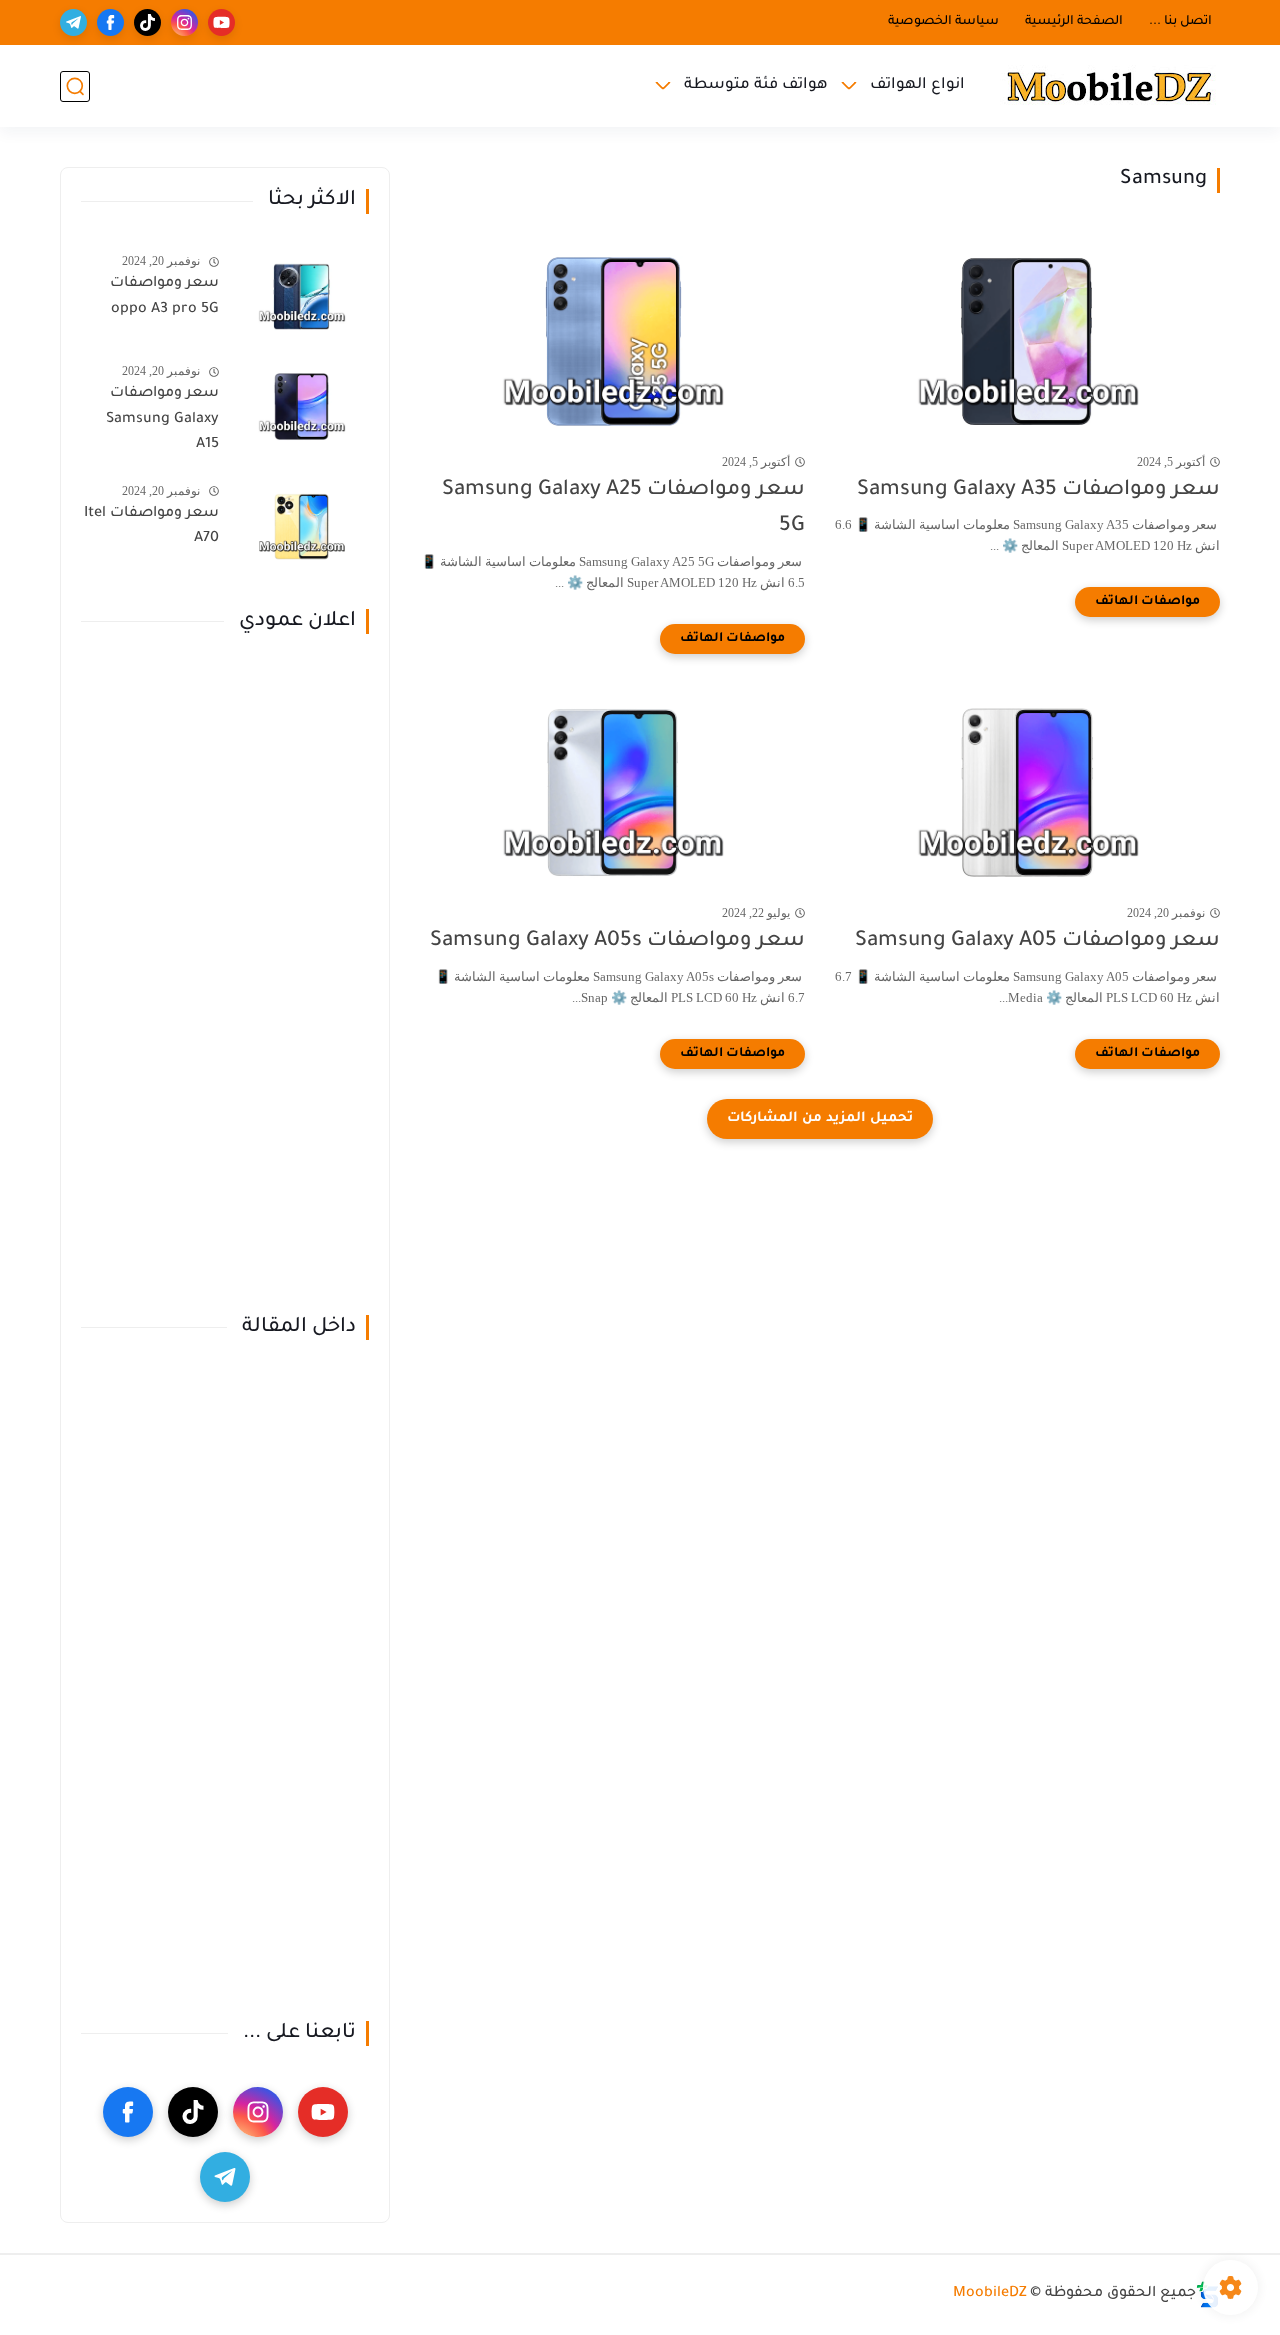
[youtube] (221, 22)
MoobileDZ (990, 2294)
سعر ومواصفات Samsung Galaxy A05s (617, 941)
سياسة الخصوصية (943, 22)
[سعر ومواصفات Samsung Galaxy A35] (1027, 341)
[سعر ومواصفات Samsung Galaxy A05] (1027, 792)
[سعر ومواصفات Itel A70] (301, 526)
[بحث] (75, 86)
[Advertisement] (225, 975)
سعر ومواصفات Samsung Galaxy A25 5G (623, 509)
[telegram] (73, 22)
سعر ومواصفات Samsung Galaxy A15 (162, 419)
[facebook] (110, 22)
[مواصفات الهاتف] (1147, 602)
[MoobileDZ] (1110, 86)
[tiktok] (147, 22)
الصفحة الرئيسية (1074, 22)
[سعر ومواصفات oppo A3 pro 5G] (301, 296)
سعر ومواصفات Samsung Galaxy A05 (1037, 941)
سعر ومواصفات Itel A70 (151, 527)
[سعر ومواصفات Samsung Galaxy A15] (301, 406)
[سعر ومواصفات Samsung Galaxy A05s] (612, 792)
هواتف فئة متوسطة (756, 85)
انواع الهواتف (917, 85)
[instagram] (184, 22)
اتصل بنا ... (1180, 22)
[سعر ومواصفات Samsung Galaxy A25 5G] (612, 341)
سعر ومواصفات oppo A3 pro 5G (164, 297)
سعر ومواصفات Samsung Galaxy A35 (1038, 490)
